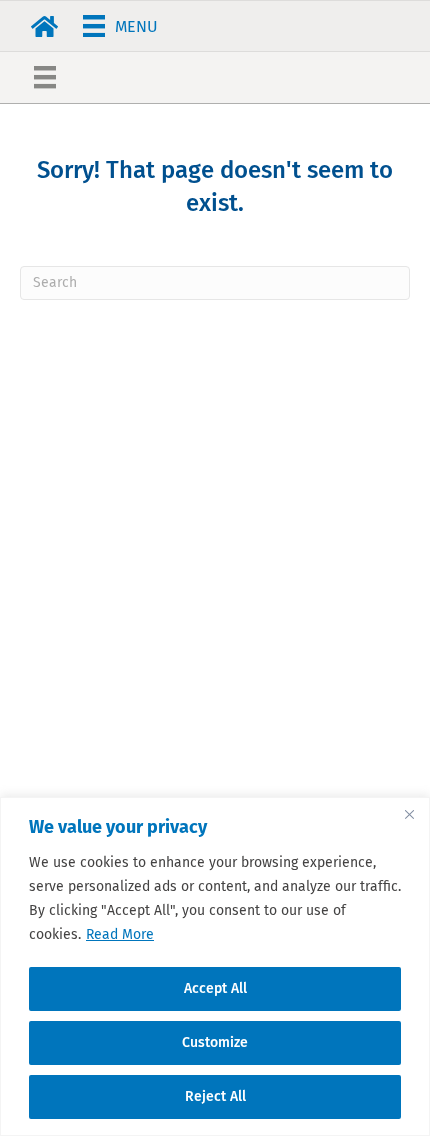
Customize (215, 1042)
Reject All (215, 1096)
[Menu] (45, 77)
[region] (215, 966)
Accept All (215, 988)
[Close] (409, 814)
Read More (120, 934)
